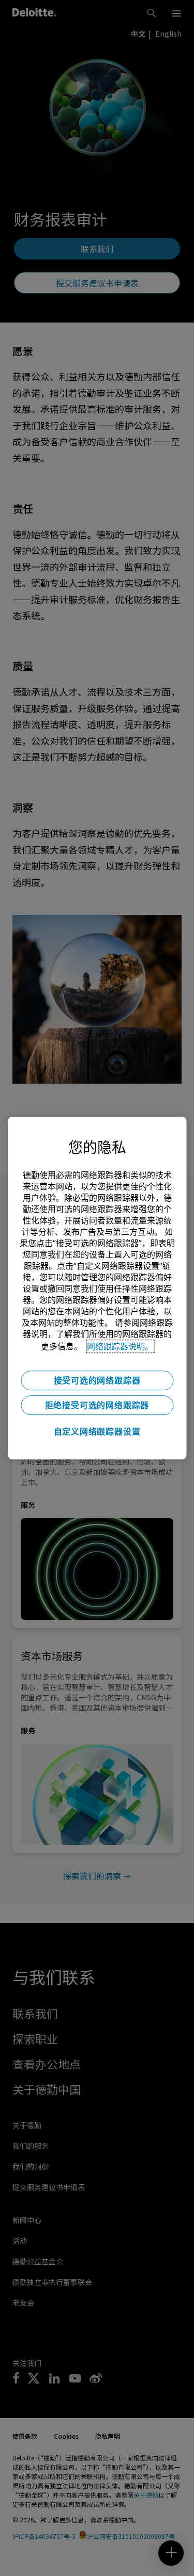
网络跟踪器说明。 (120, 1346)
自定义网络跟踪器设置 (97, 1431)
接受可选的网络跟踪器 (97, 1380)
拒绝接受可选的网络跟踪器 (97, 1405)
